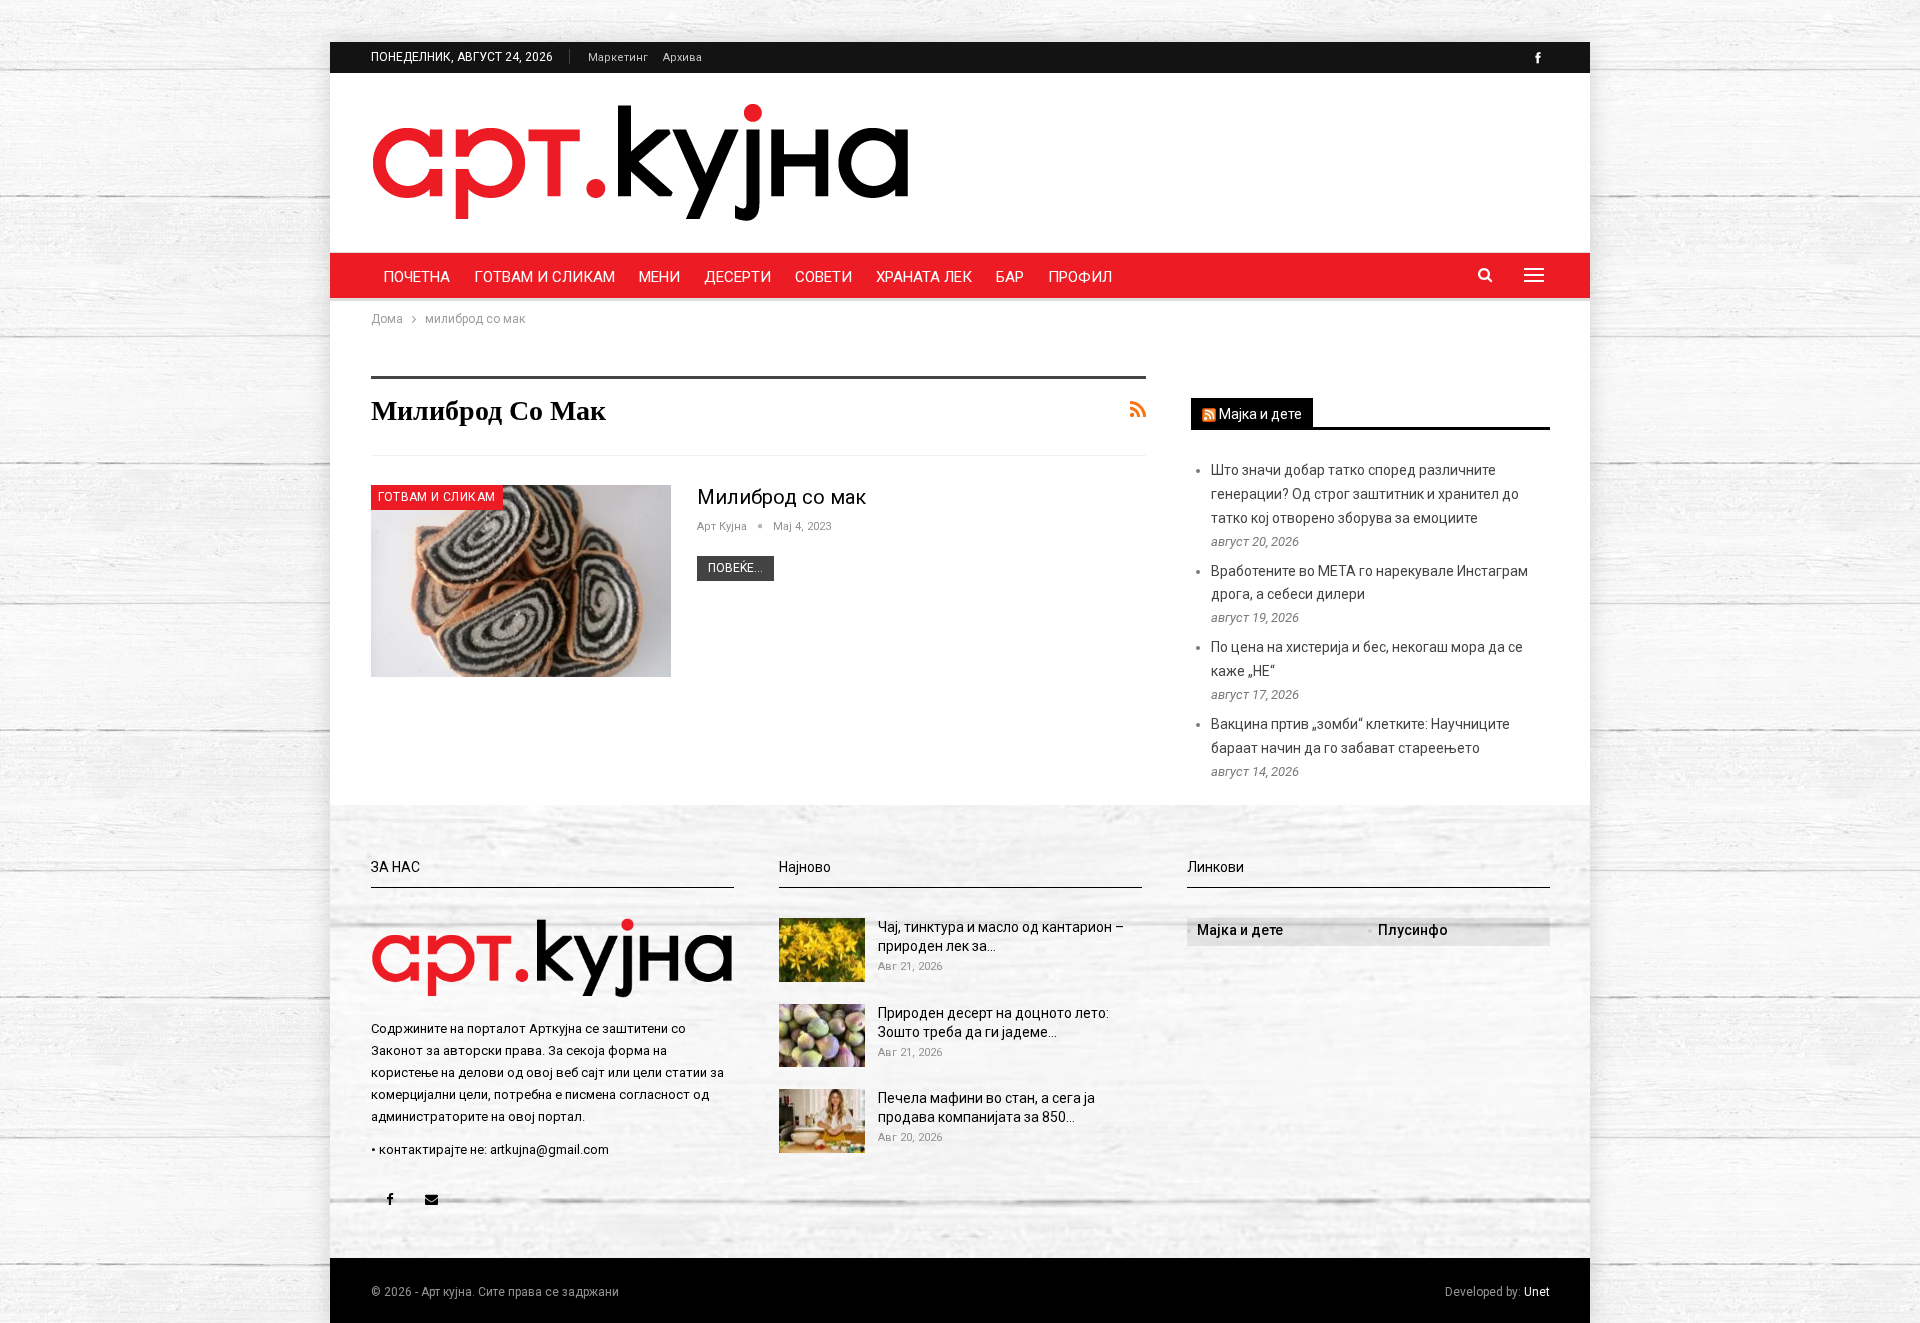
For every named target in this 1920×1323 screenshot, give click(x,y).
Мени (659, 277)
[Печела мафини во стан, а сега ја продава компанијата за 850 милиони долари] (822, 1121)
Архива (682, 57)
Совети (823, 277)
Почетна (416, 277)
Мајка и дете (1260, 414)
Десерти (737, 277)
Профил (1080, 277)
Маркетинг (618, 57)
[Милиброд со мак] (521, 581)
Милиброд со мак (781, 497)
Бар (1010, 277)
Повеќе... (735, 568)
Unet (1537, 1292)
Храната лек (924, 277)
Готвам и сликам (544, 277)
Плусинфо (1413, 930)
